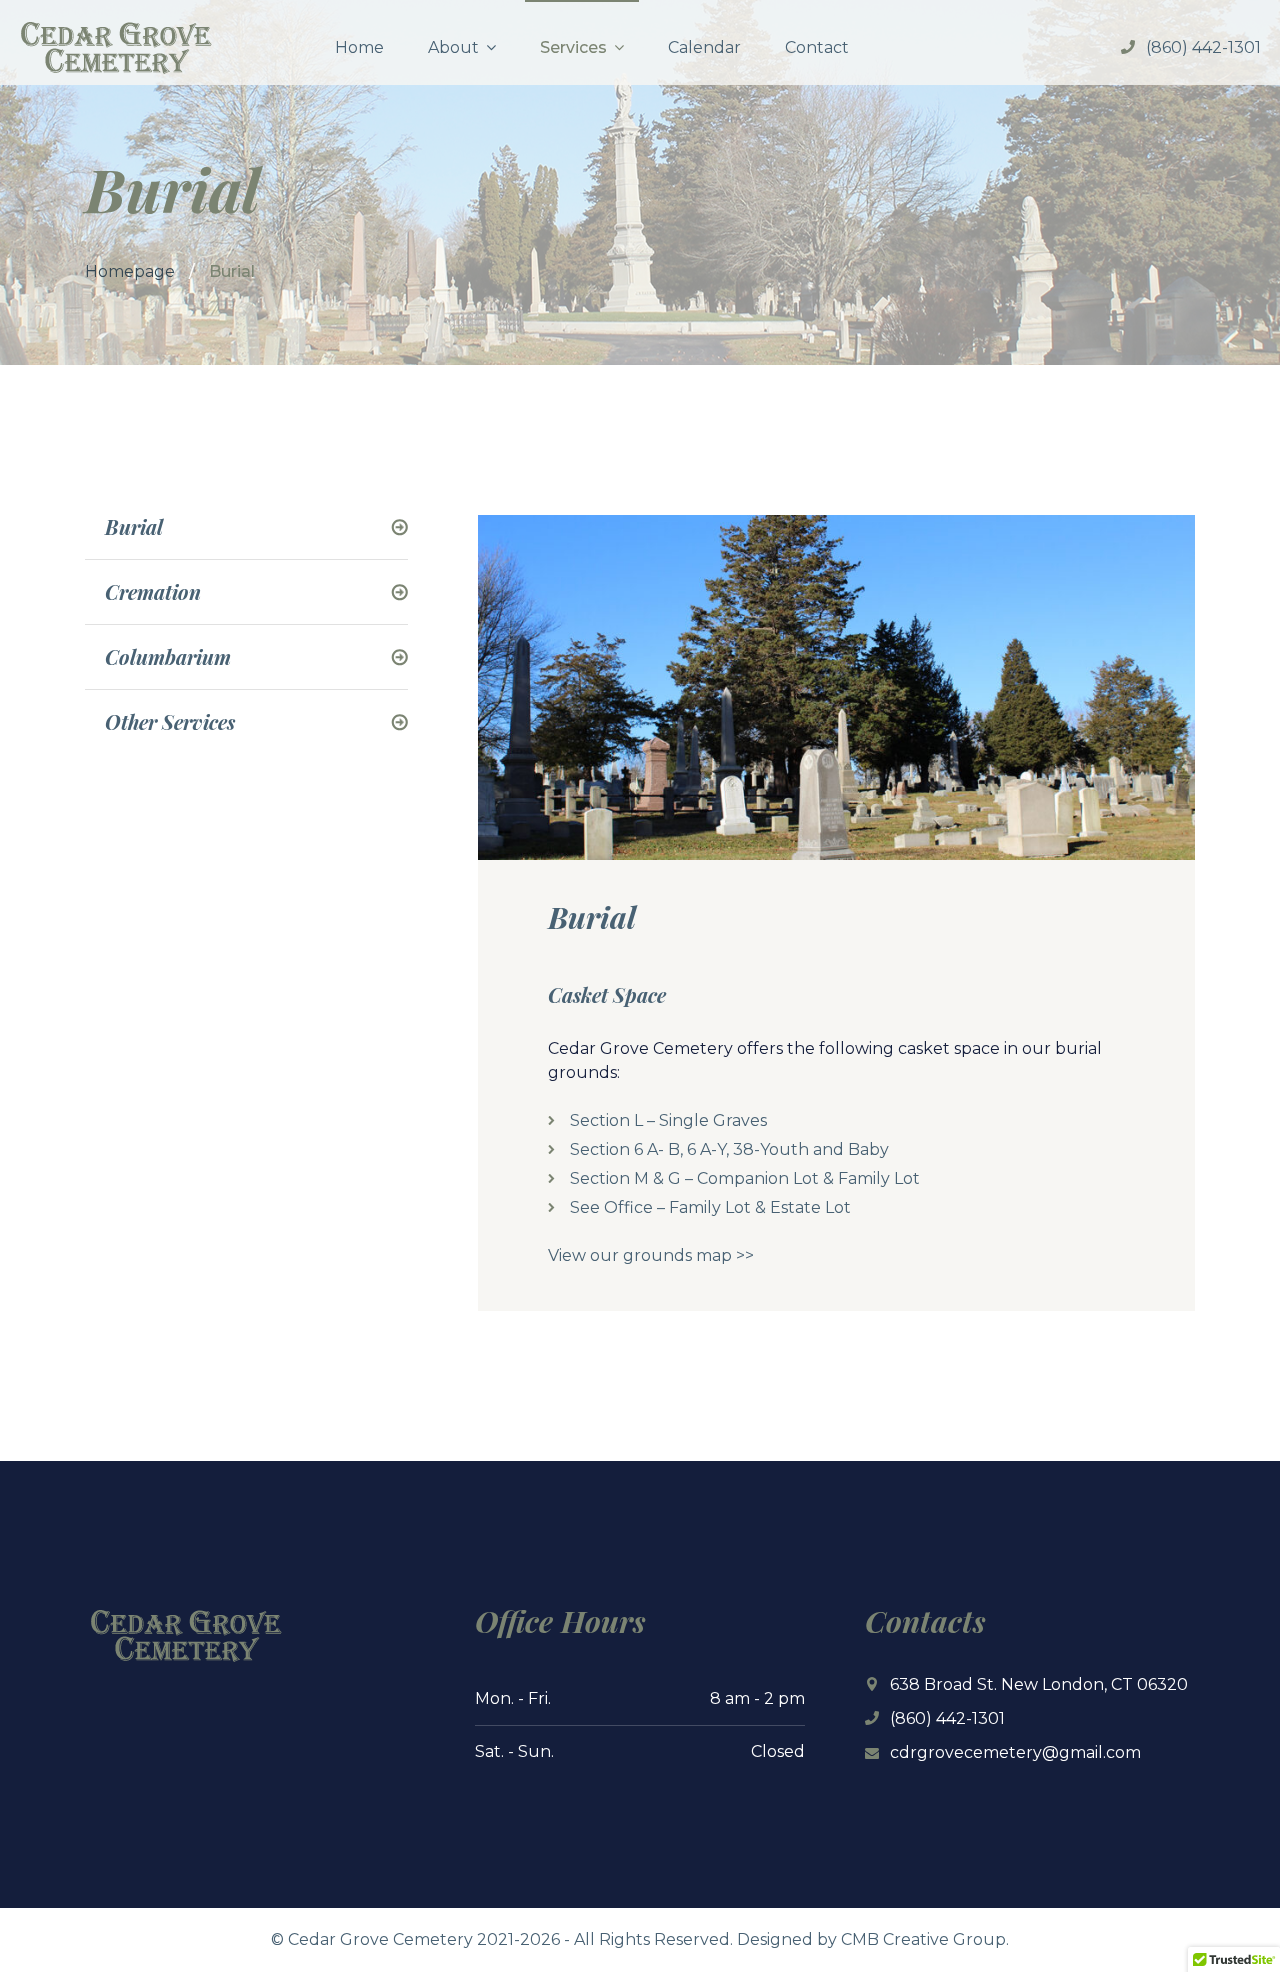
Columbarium (168, 657)
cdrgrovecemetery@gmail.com (1015, 1752)
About (453, 47)
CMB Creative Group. (925, 1939)
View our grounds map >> (651, 1255)
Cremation (153, 592)
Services (573, 47)
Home (359, 47)
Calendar (704, 47)
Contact (817, 47)
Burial (134, 527)
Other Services (170, 722)
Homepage (130, 271)
